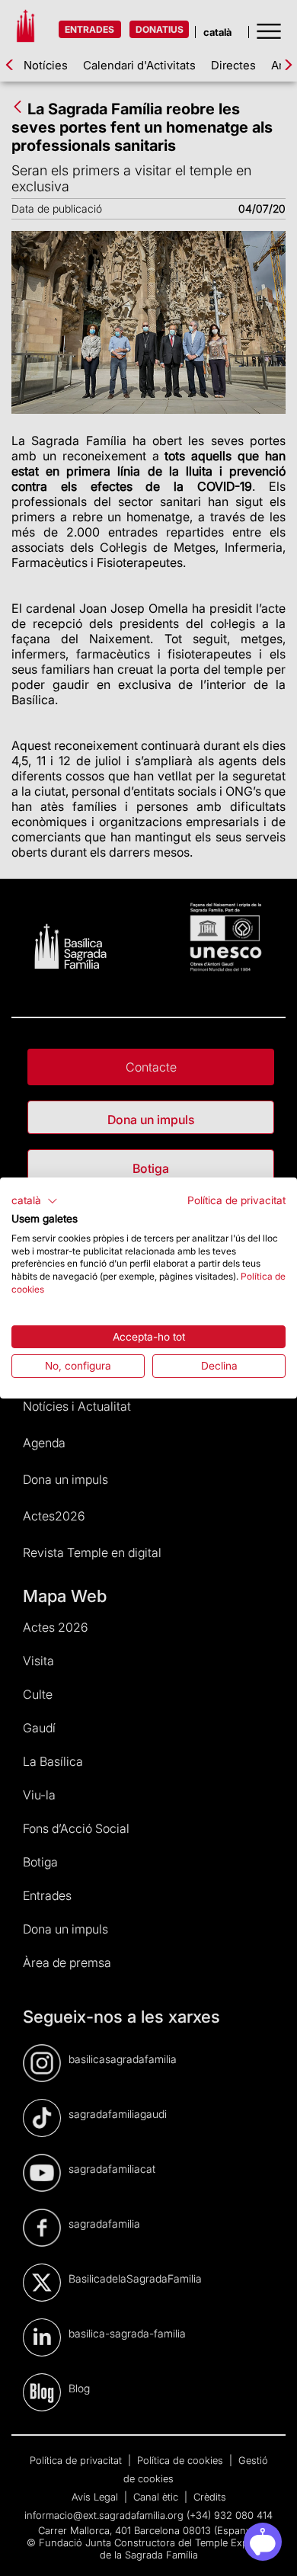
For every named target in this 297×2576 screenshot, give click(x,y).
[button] (35, 1201)
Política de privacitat (236, 1200)
